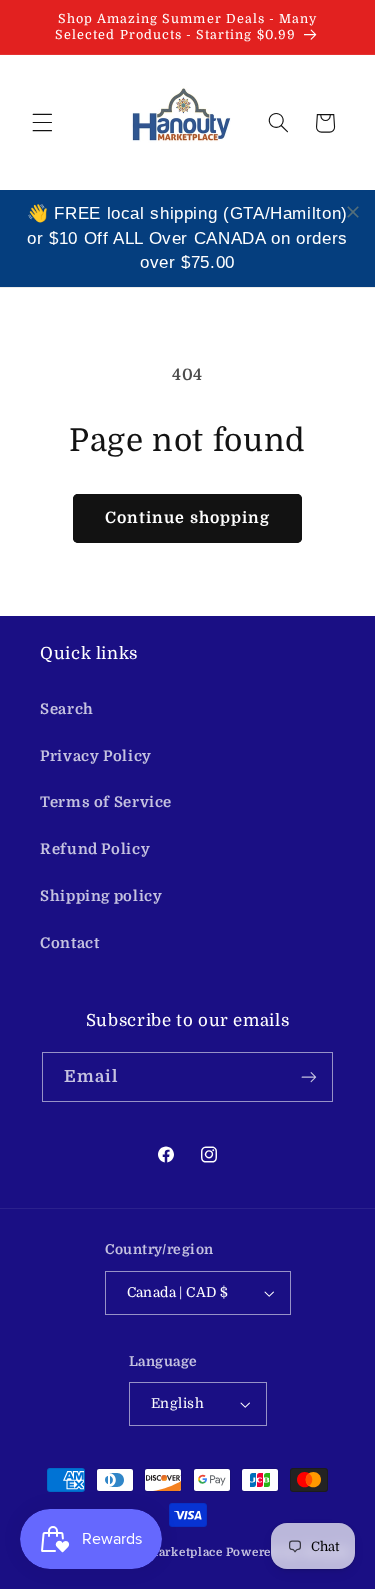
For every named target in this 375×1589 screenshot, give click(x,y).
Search (67, 709)
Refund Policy (95, 849)
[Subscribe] (309, 1076)
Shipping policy (101, 896)
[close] (353, 212)
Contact (69, 943)
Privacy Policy (96, 756)
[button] (42, 123)
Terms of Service (106, 802)
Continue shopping (188, 518)
